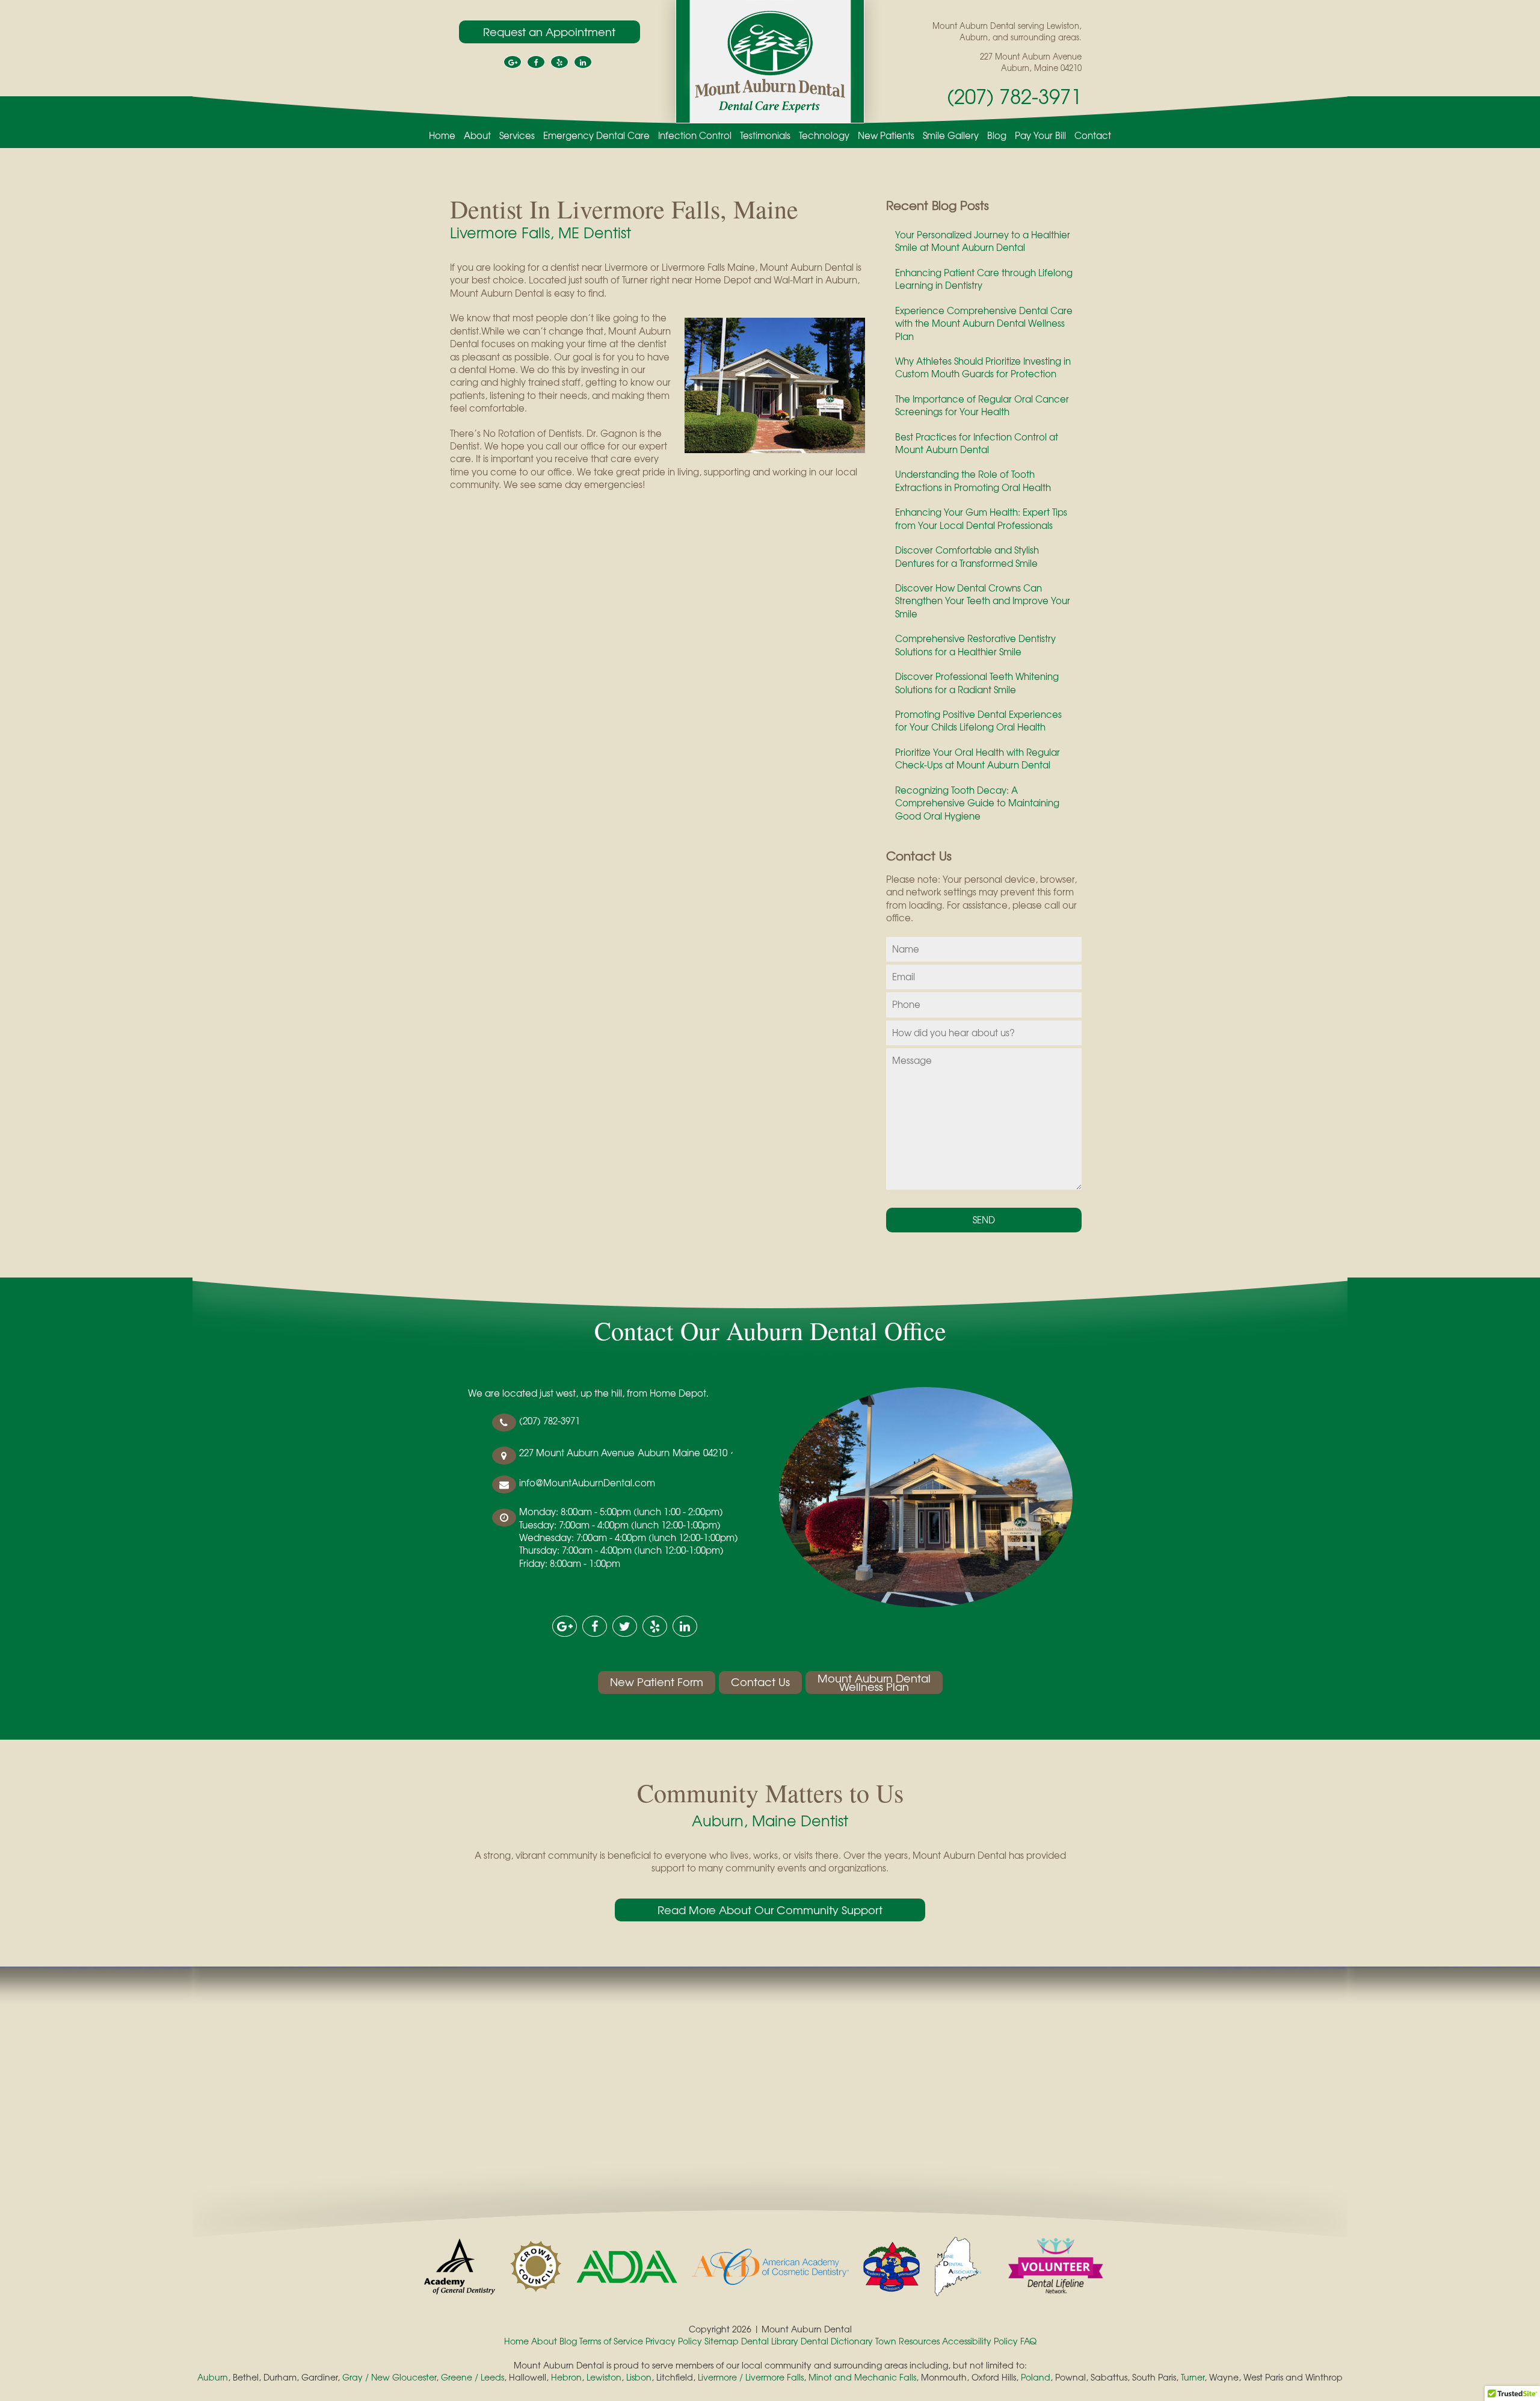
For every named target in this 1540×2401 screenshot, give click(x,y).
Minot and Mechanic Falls (862, 2377)
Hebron (566, 2377)
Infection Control (695, 136)
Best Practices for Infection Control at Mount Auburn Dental (977, 443)
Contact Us (760, 1682)
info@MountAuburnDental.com (587, 1483)
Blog (997, 136)
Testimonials (765, 136)
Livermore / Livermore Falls (751, 2377)
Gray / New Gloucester (389, 2377)
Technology (824, 136)
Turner (1193, 2377)
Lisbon (639, 2377)
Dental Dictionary (837, 2341)
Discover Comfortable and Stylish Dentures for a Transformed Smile (967, 556)
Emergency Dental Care (596, 136)
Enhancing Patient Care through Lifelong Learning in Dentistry (984, 279)
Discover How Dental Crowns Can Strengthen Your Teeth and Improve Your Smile (983, 601)
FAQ (1028, 2341)
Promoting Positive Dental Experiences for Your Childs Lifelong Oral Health (978, 721)
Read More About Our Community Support (770, 1910)
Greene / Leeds (473, 2377)
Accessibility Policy (980, 2341)
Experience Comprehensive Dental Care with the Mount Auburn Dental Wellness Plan (984, 323)
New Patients (886, 136)
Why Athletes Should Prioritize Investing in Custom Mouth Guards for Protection (983, 367)
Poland (1036, 2377)
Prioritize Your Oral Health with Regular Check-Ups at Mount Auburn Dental (978, 759)
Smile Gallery (951, 136)
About (477, 136)
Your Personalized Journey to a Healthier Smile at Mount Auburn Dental (983, 241)
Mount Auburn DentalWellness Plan (874, 1683)
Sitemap (722, 2341)
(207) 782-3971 (1014, 96)
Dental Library (770, 2341)
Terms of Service (611, 2341)
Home (442, 136)
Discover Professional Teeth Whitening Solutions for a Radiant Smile (977, 683)
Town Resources (907, 2341)
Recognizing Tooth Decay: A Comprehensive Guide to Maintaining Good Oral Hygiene (977, 803)
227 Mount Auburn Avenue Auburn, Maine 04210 (1031, 62)
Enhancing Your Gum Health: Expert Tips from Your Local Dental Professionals (981, 518)
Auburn (213, 2377)
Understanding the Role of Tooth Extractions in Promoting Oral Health (973, 481)
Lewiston (604, 2377)
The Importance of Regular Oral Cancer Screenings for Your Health (982, 405)
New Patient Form (657, 1682)
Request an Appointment (549, 32)
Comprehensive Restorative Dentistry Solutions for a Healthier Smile (975, 645)
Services (517, 136)
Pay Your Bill (1040, 136)
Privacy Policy (674, 2341)
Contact (1093, 136)
